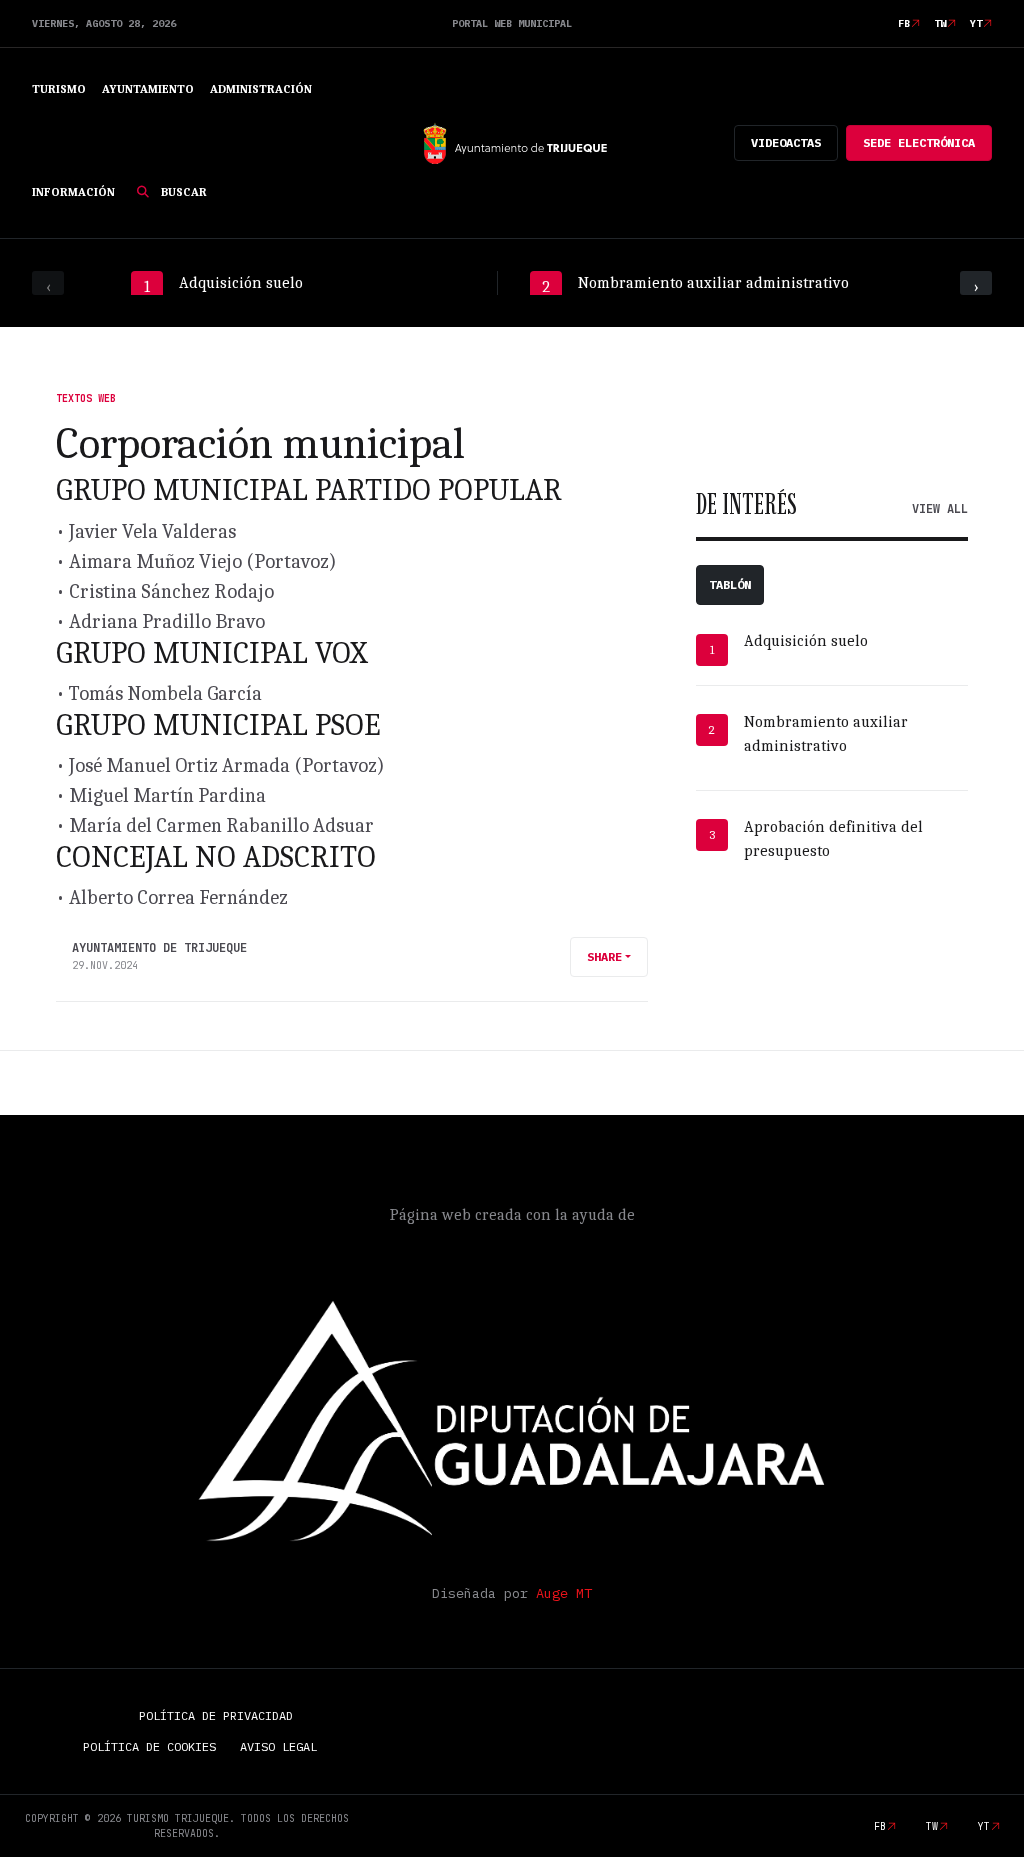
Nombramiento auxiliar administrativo (826, 734)
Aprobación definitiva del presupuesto (833, 839)
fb (904, 23)
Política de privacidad (216, 1715)
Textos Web (86, 398)
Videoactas (786, 142)
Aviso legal (278, 1746)
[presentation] (48, 283)
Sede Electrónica (919, 142)
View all (940, 509)
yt (976, 23)
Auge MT (564, 1593)
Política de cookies (149, 1746)
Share (604, 956)
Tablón (730, 584)
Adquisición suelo (806, 641)
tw (940, 23)
